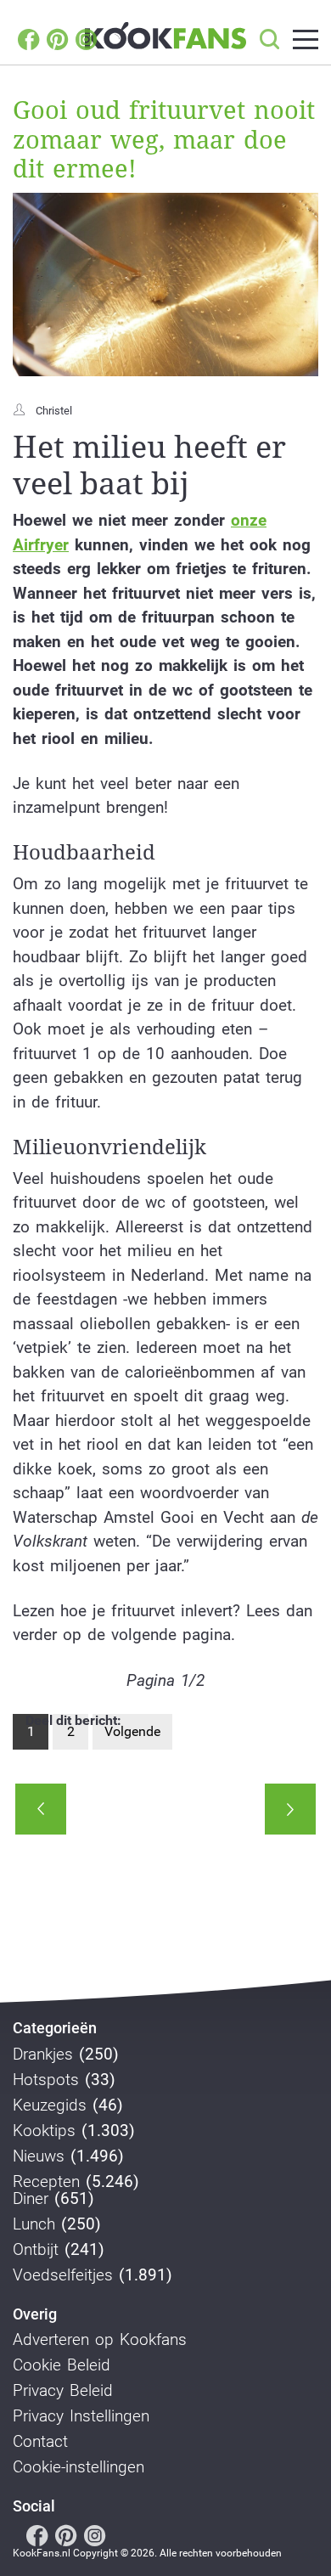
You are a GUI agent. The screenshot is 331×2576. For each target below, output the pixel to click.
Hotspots (46, 2080)
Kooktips (44, 2131)
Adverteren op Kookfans (100, 2340)
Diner (31, 2199)
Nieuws (39, 2156)
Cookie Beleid (62, 2365)
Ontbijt (36, 2250)
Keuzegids (50, 2105)
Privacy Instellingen (81, 2416)
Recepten (46, 2182)
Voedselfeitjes (63, 2275)
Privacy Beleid (63, 2391)
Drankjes (43, 2055)
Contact (40, 2442)
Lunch (34, 2224)
